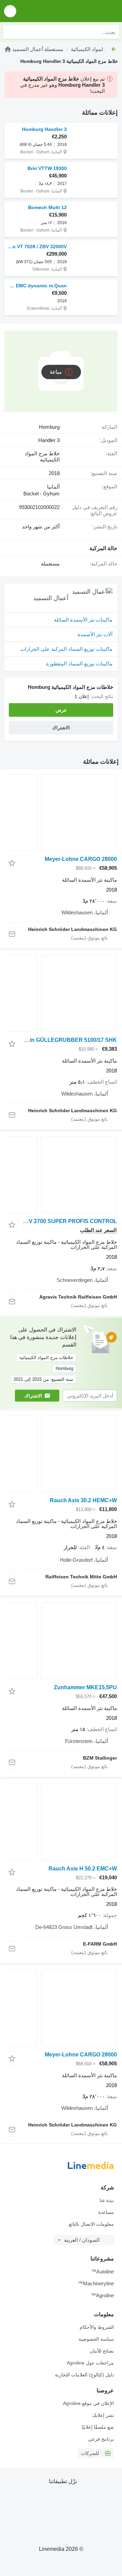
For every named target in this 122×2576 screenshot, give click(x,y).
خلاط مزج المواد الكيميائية (42, 457)
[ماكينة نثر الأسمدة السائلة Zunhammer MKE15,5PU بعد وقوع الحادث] (61, 1641)
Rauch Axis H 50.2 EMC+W (83, 1869)
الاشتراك (33, 1396)
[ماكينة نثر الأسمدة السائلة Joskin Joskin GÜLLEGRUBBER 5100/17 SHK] (61, 993)
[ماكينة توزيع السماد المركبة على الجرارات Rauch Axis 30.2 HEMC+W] (61, 1454)
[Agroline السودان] (78, 11)
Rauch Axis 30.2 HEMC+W (83, 1500)
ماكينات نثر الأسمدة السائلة (83, 620)
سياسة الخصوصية (96, 2339)
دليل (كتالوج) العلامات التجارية (84, 2375)
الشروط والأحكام (97, 2327)
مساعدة (106, 2212)
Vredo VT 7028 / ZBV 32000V (37, 247)
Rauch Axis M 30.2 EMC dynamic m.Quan (37, 286)
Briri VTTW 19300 (47, 168)
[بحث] (10, 32)
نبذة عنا (107, 2200)
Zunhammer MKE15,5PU (85, 1687)
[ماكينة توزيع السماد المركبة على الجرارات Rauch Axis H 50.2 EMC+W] (61, 1822)
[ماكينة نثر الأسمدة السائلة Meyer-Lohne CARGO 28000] (61, 812)
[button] (10, 11)
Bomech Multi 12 (47, 207)
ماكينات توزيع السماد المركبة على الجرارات (66, 649)
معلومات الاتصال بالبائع (91, 2224)
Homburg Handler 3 (44, 129)
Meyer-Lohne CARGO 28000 (81, 859)
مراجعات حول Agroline (90, 2363)
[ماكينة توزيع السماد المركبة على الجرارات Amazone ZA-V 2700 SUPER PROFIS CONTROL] (61, 1175)
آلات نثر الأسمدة (95, 634)
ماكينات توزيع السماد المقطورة (79, 664)
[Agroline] (8, 49)
